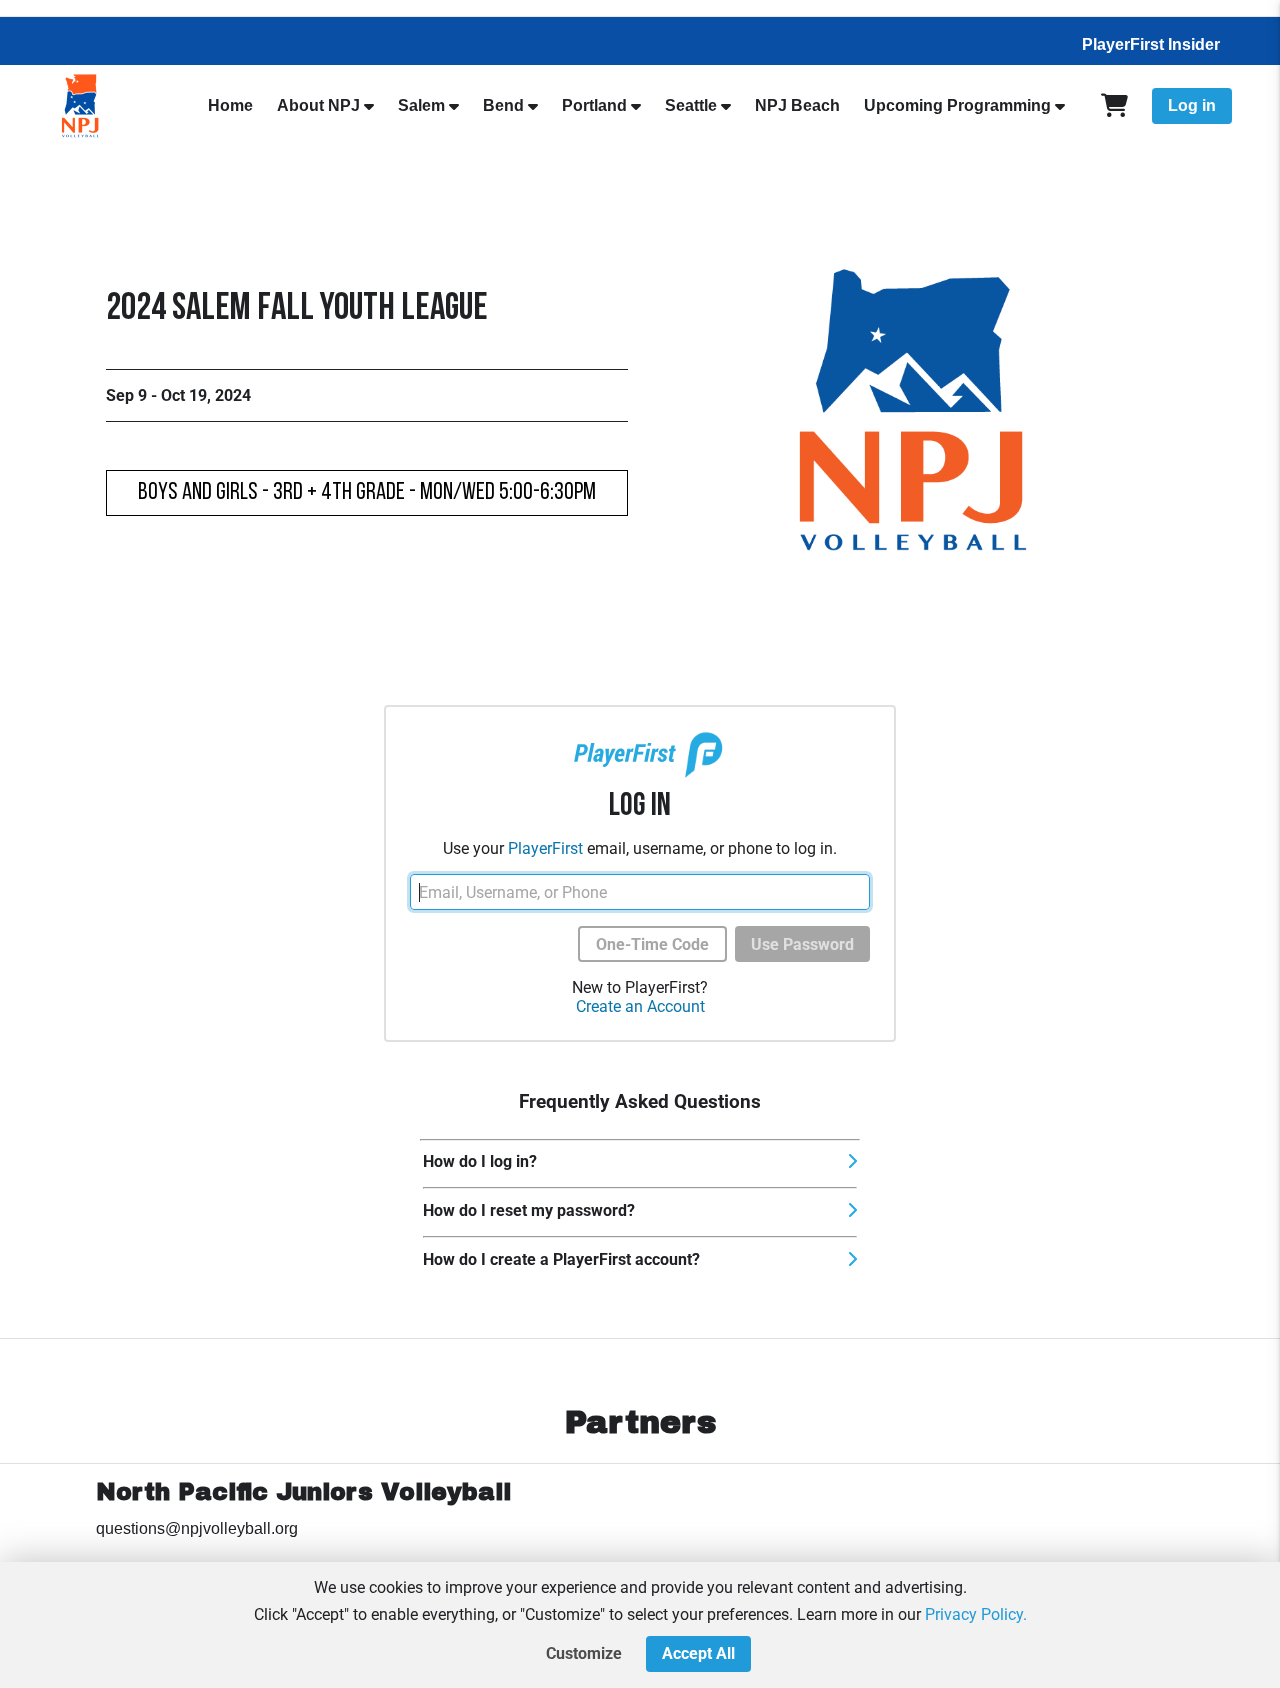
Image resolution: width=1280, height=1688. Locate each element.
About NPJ (318, 105)
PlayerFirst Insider (1151, 44)
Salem (421, 105)
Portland (594, 105)
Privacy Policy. (976, 1614)
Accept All (698, 1653)
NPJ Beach (797, 105)
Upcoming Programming (957, 105)
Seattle (691, 105)
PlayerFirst (545, 848)
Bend (503, 105)
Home (230, 105)
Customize (584, 1653)
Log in (1192, 105)
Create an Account (640, 1006)
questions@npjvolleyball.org (197, 1528)
